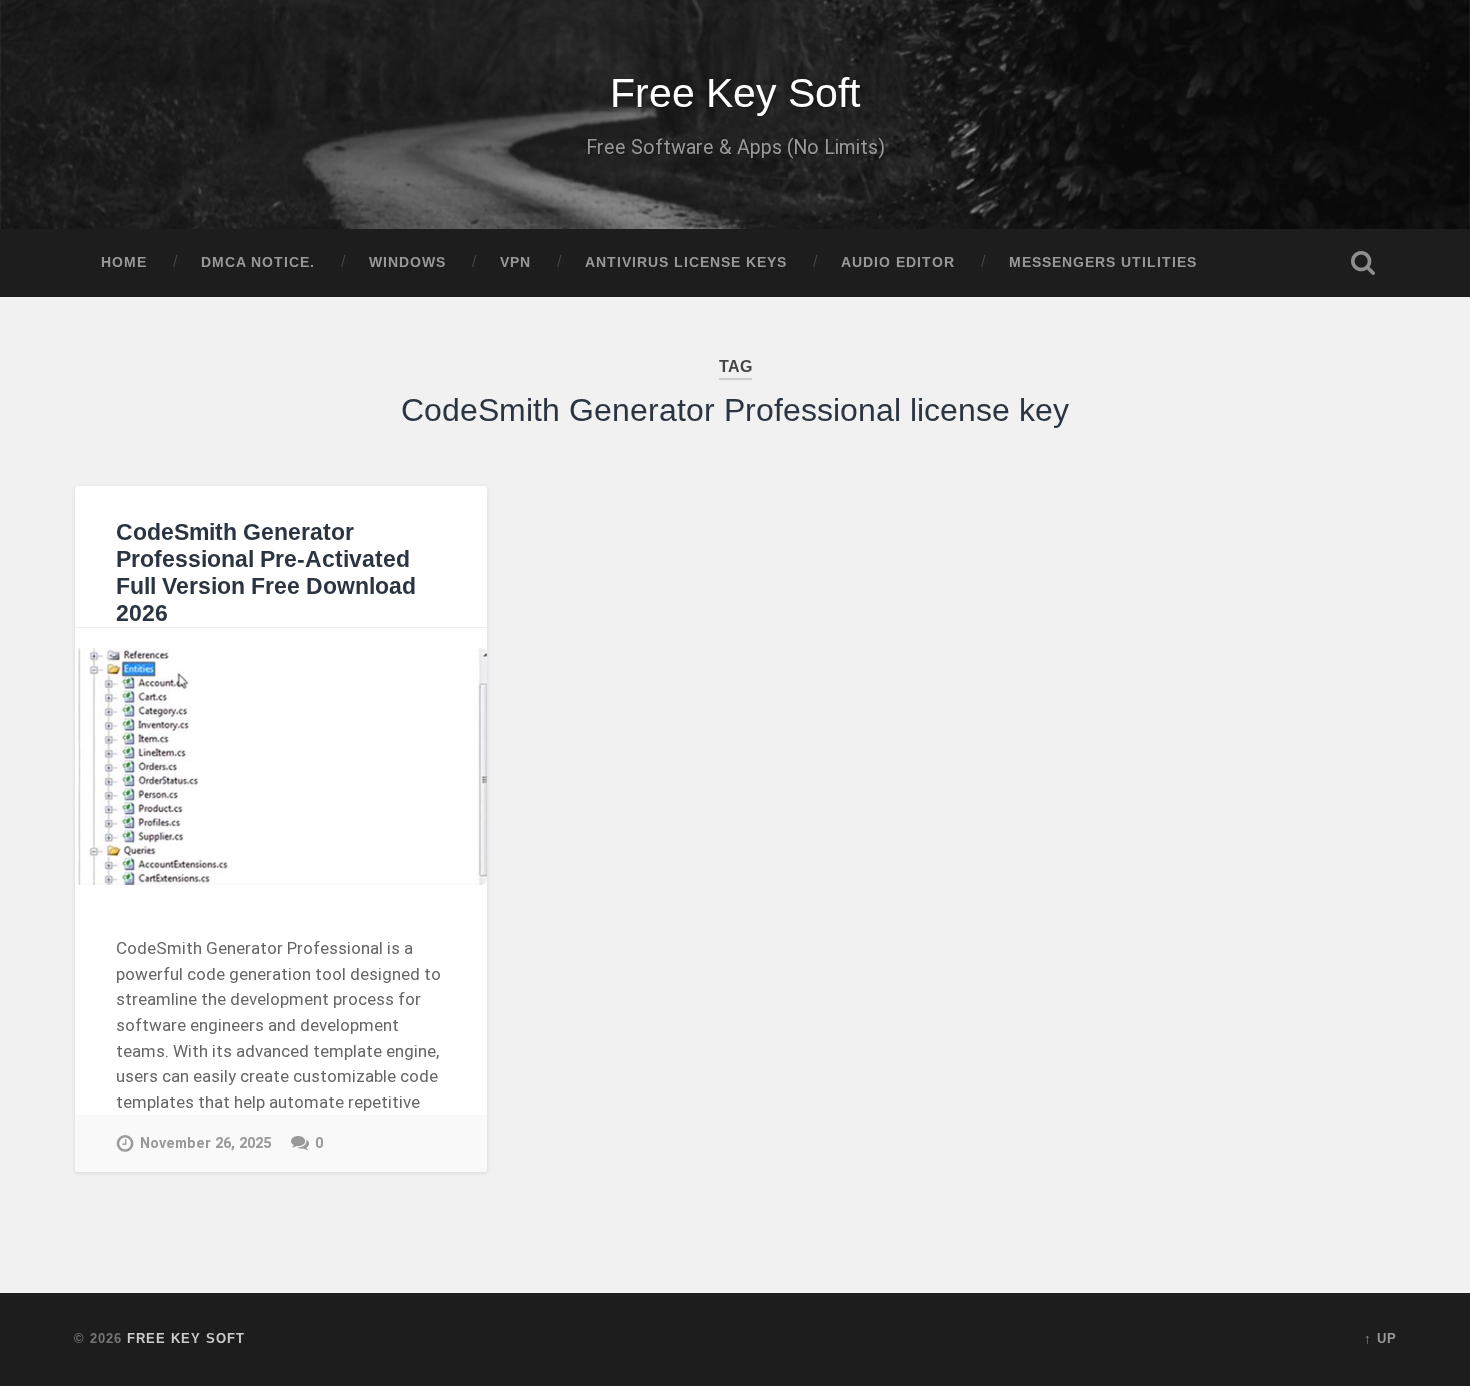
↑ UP (1380, 1338)
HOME (124, 262)
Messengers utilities (1103, 262)
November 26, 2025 (205, 1143)
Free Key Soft (735, 93)
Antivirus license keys (686, 262)
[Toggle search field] (1363, 263)
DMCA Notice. (258, 262)
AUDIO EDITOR (898, 262)
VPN (515, 262)
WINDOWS (407, 262)
